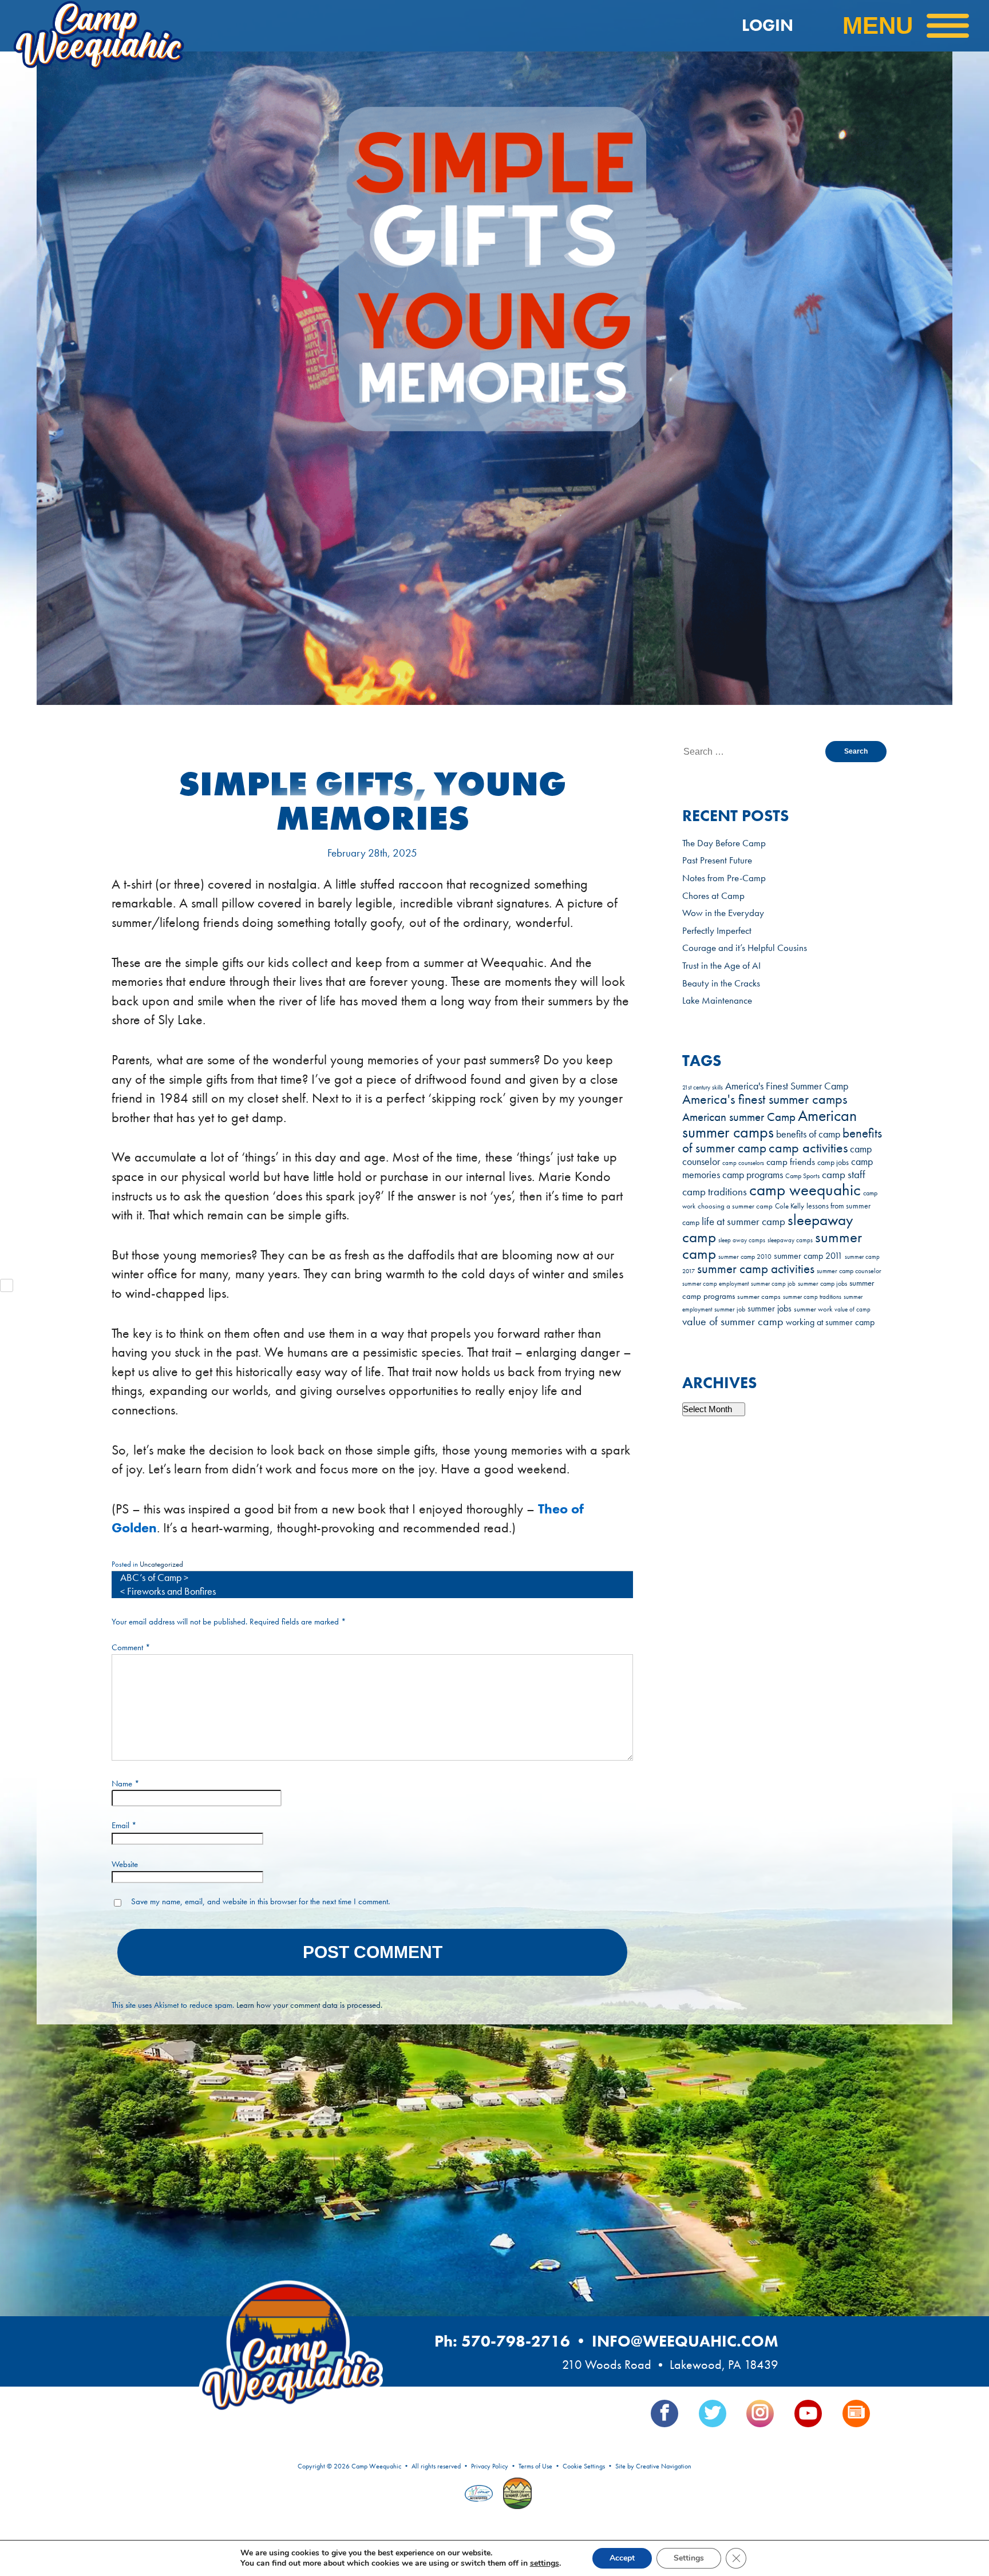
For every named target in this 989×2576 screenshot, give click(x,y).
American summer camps (770, 1124)
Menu (878, 25)
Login (768, 25)
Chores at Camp (713, 895)
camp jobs (833, 1162)
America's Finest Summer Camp (787, 1086)
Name (126, 1784)
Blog (856, 2413)
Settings (689, 2558)
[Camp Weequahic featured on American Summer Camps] (515, 2495)
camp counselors (743, 1163)
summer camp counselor (849, 1271)
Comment (131, 1647)
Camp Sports (802, 1176)
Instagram (760, 2413)
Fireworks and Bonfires (171, 1591)
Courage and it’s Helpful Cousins (745, 948)
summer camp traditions (812, 1297)
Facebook (664, 2413)
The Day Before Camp (724, 843)
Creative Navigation (664, 2466)
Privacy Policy (490, 2466)
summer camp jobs (822, 1284)
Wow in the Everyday (723, 913)
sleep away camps (742, 1240)
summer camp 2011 (808, 1256)
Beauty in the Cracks (721, 983)
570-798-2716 (516, 2341)
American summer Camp (739, 1117)
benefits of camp (808, 1134)
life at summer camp (743, 1221)
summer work (813, 1309)
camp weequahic (805, 1190)
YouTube (808, 2413)
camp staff (844, 1174)
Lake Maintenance (717, 1000)
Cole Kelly (790, 1206)
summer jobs (770, 1308)
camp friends (791, 1162)
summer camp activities (756, 1269)
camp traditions (715, 1192)
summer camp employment (715, 1284)
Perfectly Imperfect (717, 930)
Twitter (713, 2413)
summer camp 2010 (745, 1257)
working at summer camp (830, 1322)
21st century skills (703, 1087)
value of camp (852, 1309)
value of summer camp (733, 1321)
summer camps (759, 1297)
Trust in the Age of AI (721, 965)
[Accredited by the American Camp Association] (480, 2495)
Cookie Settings (584, 2466)
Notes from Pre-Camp (724, 878)
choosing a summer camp (735, 1206)
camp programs (753, 1175)
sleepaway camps (790, 1240)
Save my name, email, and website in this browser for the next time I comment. (260, 1901)
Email (124, 1825)
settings (545, 2563)
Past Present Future (717, 860)
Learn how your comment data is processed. (309, 2005)
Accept (622, 2558)
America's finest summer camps (765, 1099)
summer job (730, 1309)
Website (125, 1864)
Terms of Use (535, 2466)
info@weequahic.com (685, 2341)
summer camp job (773, 1283)
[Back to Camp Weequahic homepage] (148, 26)
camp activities (808, 1148)
